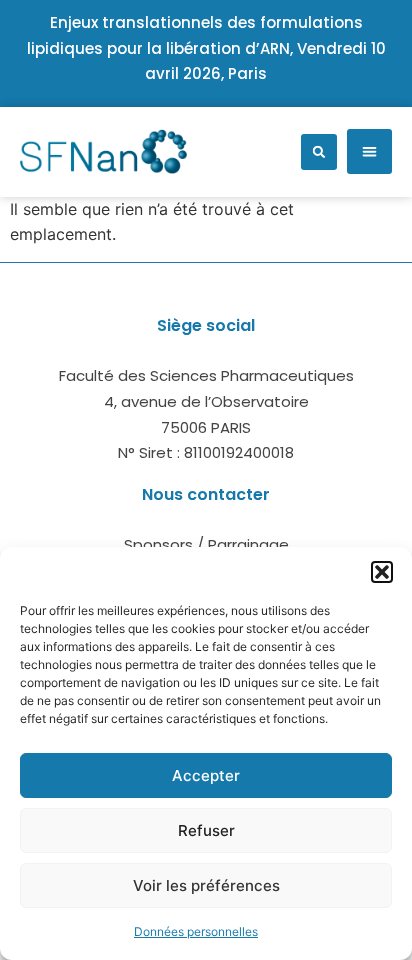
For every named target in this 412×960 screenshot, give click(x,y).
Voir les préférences (206, 885)
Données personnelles (196, 931)
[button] (382, 572)
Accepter (206, 775)
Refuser (206, 830)
